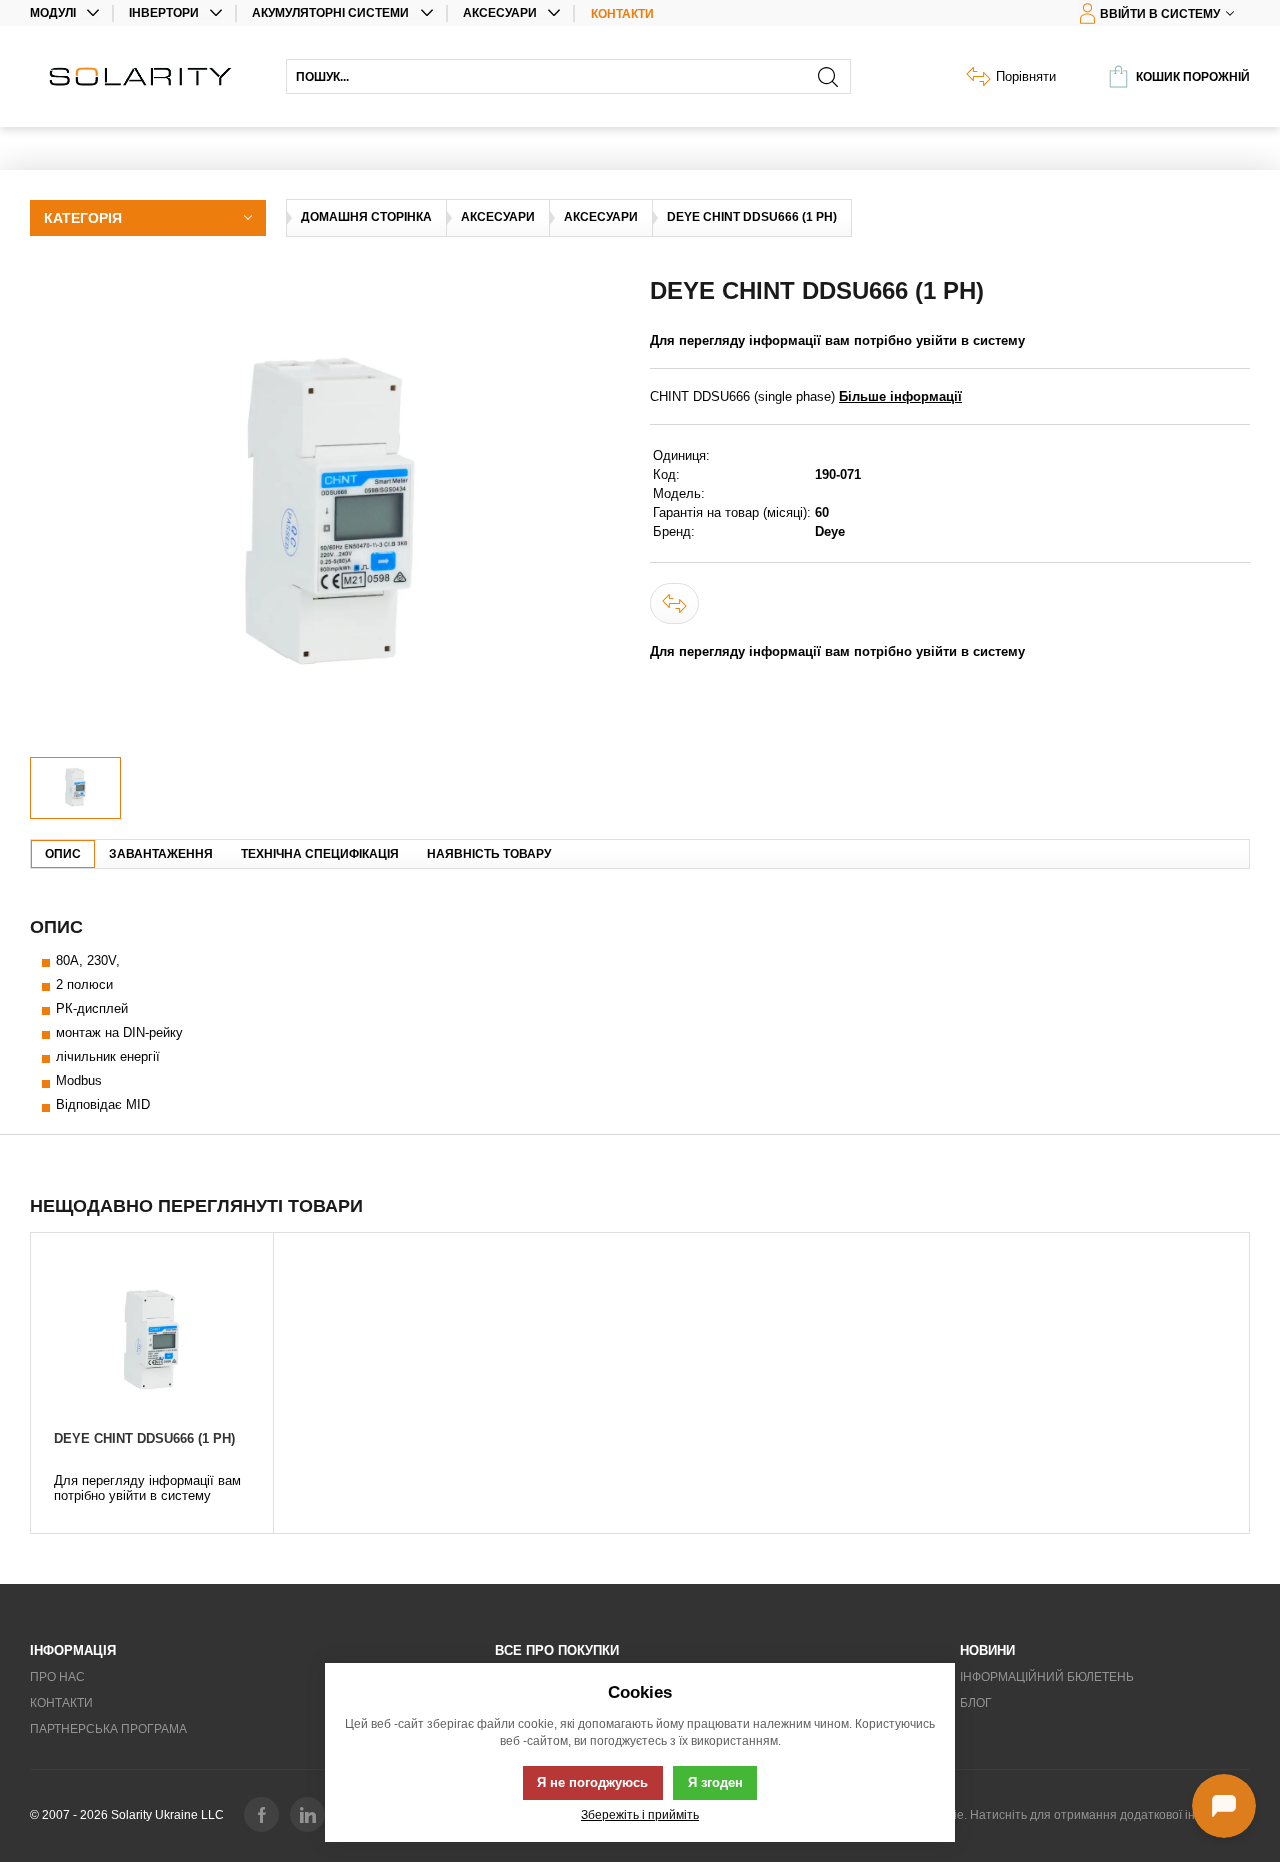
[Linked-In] (307, 1814)
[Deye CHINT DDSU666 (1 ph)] (151, 1341)
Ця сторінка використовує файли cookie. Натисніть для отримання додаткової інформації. (994, 1815)
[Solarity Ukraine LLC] (148, 76)
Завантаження (161, 854)
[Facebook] (261, 1814)
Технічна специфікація (320, 854)
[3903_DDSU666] (330, 517)
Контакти (622, 14)
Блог (976, 1703)
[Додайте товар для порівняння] (674, 603)
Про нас (57, 1677)
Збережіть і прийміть (640, 1814)
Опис (63, 854)
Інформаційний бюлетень (1047, 1677)
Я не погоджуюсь (592, 1782)
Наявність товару (489, 854)
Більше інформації (900, 396)
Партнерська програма (108, 1729)
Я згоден (715, 1782)
